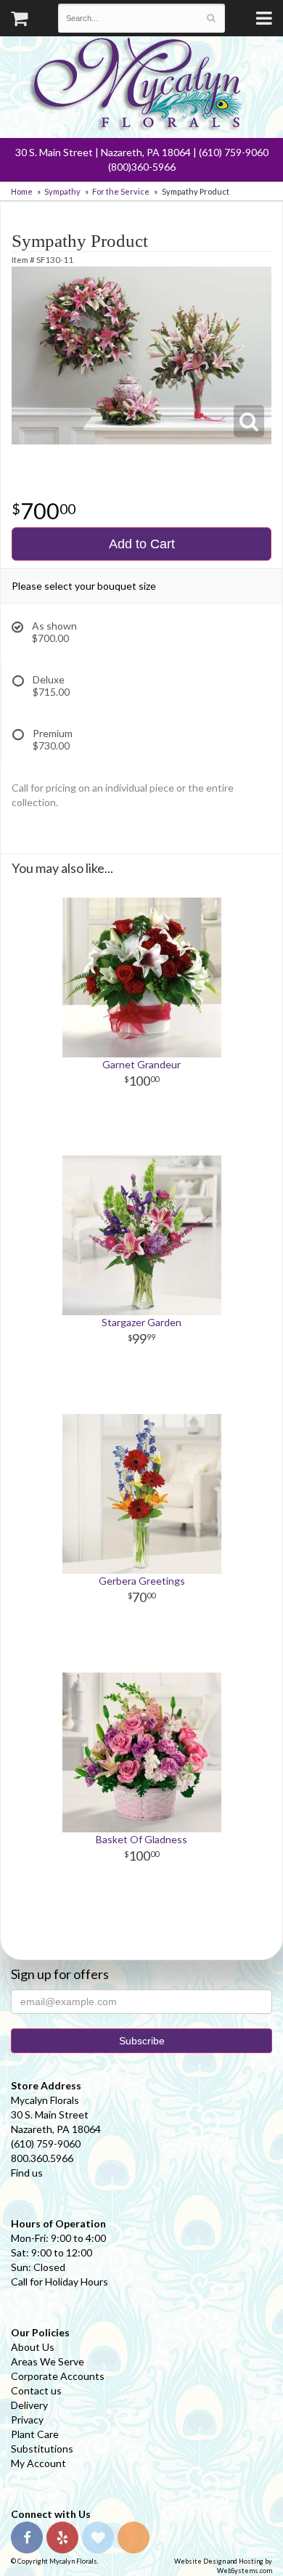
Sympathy (62, 191)
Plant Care (35, 2434)
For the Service (121, 191)
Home (22, 191)
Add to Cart (142, 544)
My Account (38, 2463)
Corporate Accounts (58, 2376)
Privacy (27, 2419)
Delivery (29, 2405)
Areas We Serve (48, 2361)
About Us (33, 2347)
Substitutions (42, 2449)
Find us (27, 2173)
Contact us (36, 2390)
